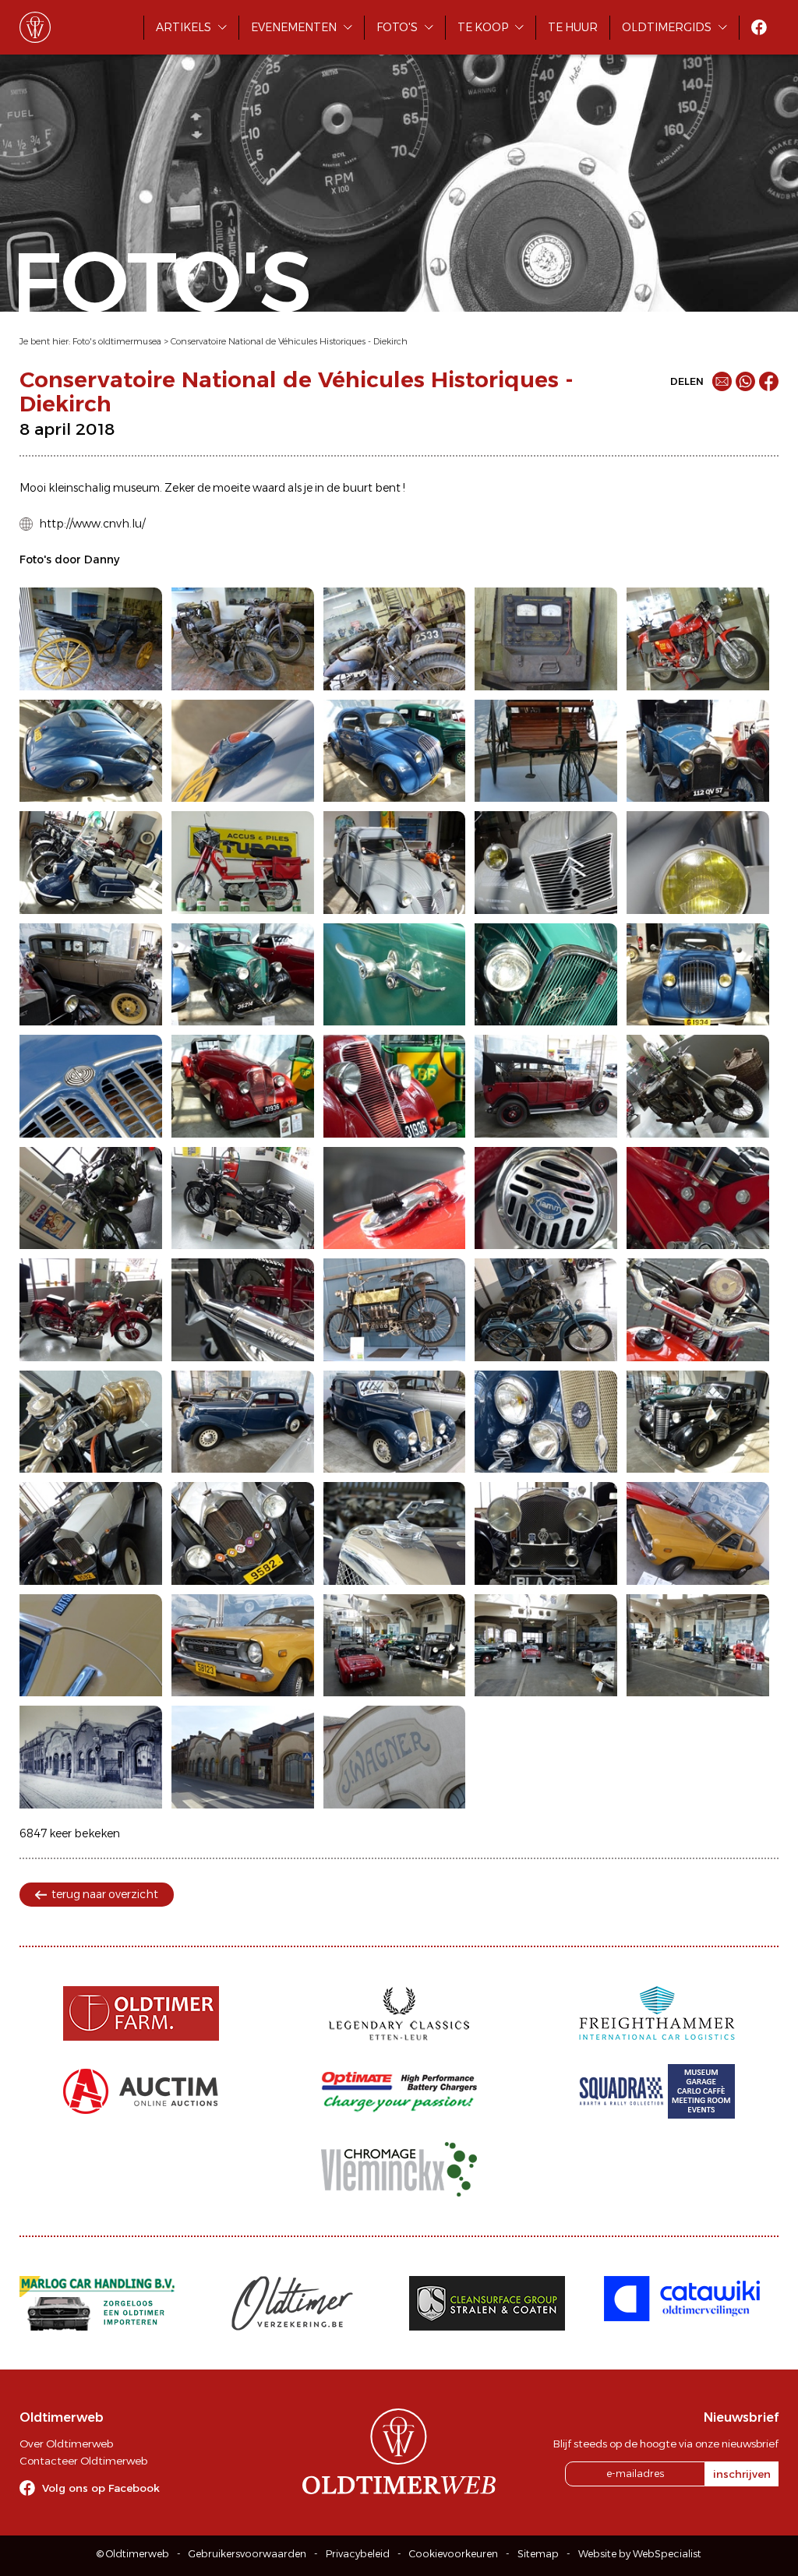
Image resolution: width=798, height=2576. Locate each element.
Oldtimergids (667, 27)
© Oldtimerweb (133, 2554)
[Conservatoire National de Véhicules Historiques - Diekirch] (91, 639)
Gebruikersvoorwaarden (247, 2554)
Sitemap (538, 2554)
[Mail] (722, 381)
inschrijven (742, 2474)
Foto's (397, 27)
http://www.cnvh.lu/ (92, 524)
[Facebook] (769, 381)
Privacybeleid (358, 2554)
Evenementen (294, 27)
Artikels (184, 27)
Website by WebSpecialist (640, 2554)
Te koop (483, 27)
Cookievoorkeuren (454, 2554)
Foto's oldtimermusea (117, 341)
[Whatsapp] (745, 381)
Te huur (573, 27)
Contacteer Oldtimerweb (83, 2461)
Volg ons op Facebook (101, 2488)
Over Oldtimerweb (66, 2444)
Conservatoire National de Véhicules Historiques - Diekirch (289, 341)
